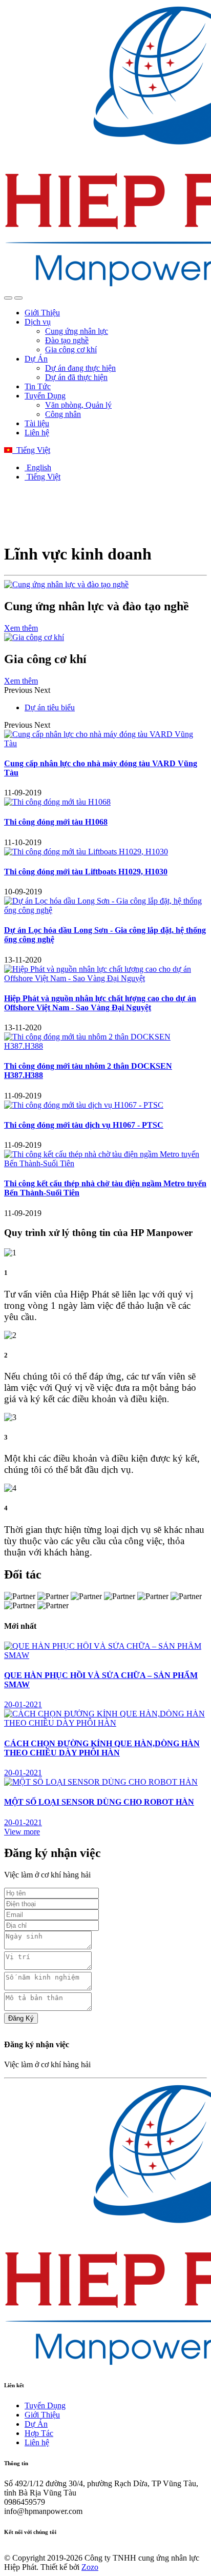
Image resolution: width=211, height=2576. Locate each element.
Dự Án (36, 359)
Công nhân (63, 414)
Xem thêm (21, 628)
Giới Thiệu (42, 313)
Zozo (90, 2567)
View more (22, 1832)
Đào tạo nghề (67, 340)
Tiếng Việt (31, 450)
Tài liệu (37, 423)
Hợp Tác (39, 2433)
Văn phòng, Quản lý (78, 405)
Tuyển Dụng (45, 396)
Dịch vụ (38, 322)
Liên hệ (37, 433)
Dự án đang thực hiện (80, 368)
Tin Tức (38, 386)
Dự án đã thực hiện (76, 377)
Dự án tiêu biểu (50, 707)
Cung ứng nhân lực (77, 331)
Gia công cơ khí (71, 350)
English (38, 467)
